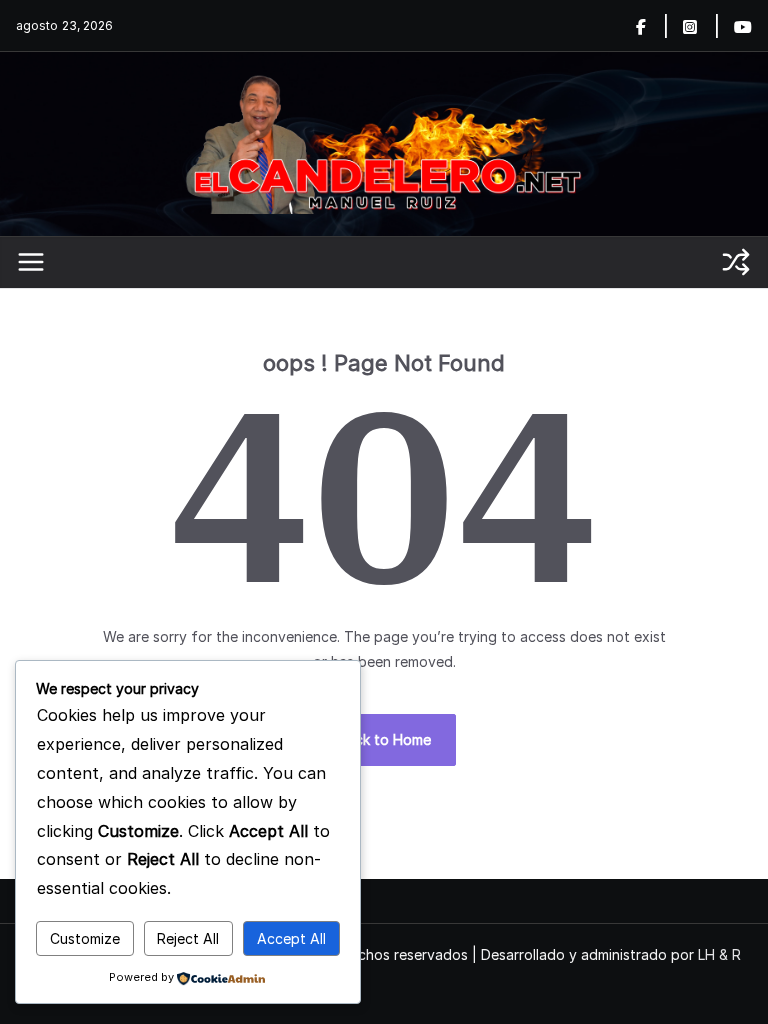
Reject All (188, 938)
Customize (85, 938)
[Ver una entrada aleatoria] (736, 262)
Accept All (291, 938)
